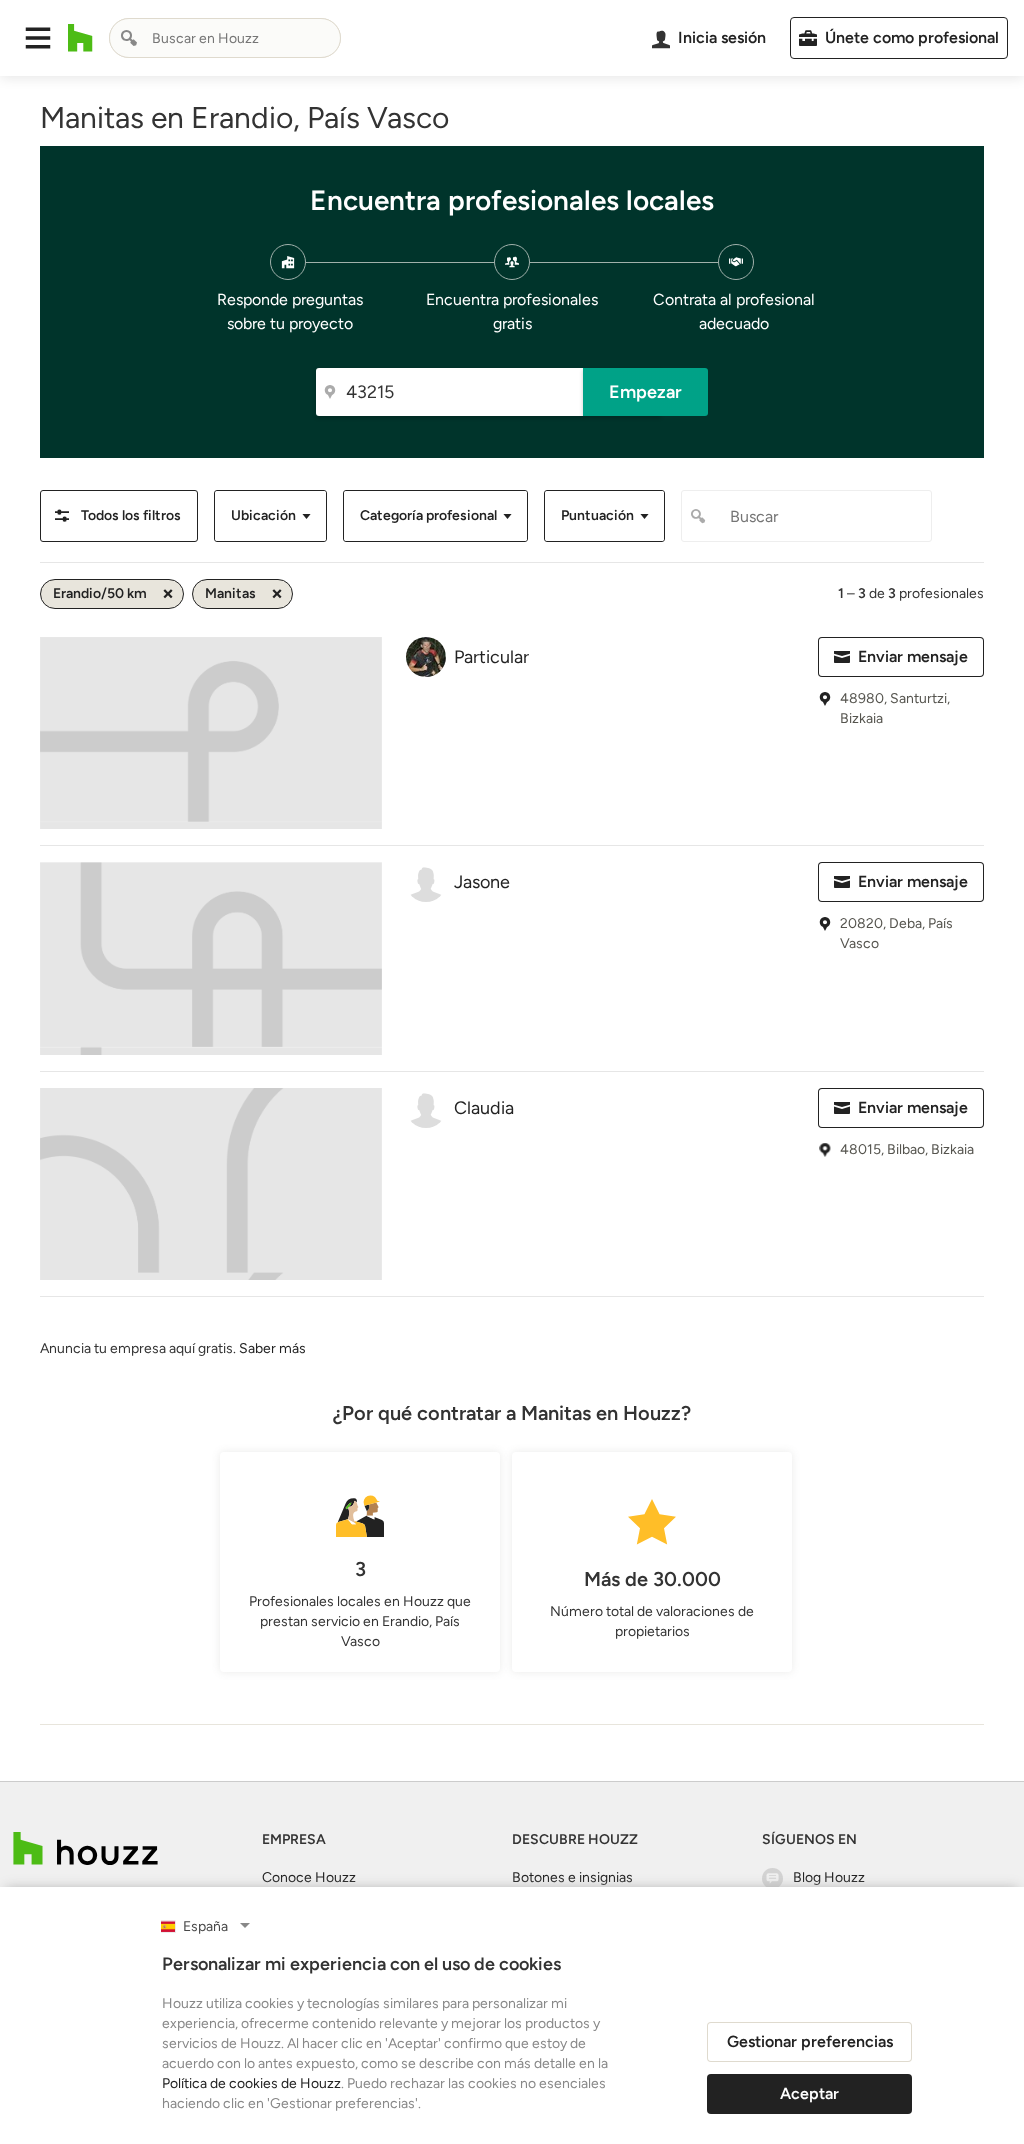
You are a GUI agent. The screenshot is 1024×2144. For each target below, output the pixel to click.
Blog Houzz (829, 1877)
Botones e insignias (572, 1877)
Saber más (272, 1348)
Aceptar (809, 2093)
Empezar (645, 392)
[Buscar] (129, 38)
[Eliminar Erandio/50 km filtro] (168, 594)
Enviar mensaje (913, 656)
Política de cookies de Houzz (251, 2083)
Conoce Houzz (309, 1877)
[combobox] (225, 38)
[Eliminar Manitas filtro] (277, 594)
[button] (38, 38)
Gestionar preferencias (810, 2041)
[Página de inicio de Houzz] (80, 38)
